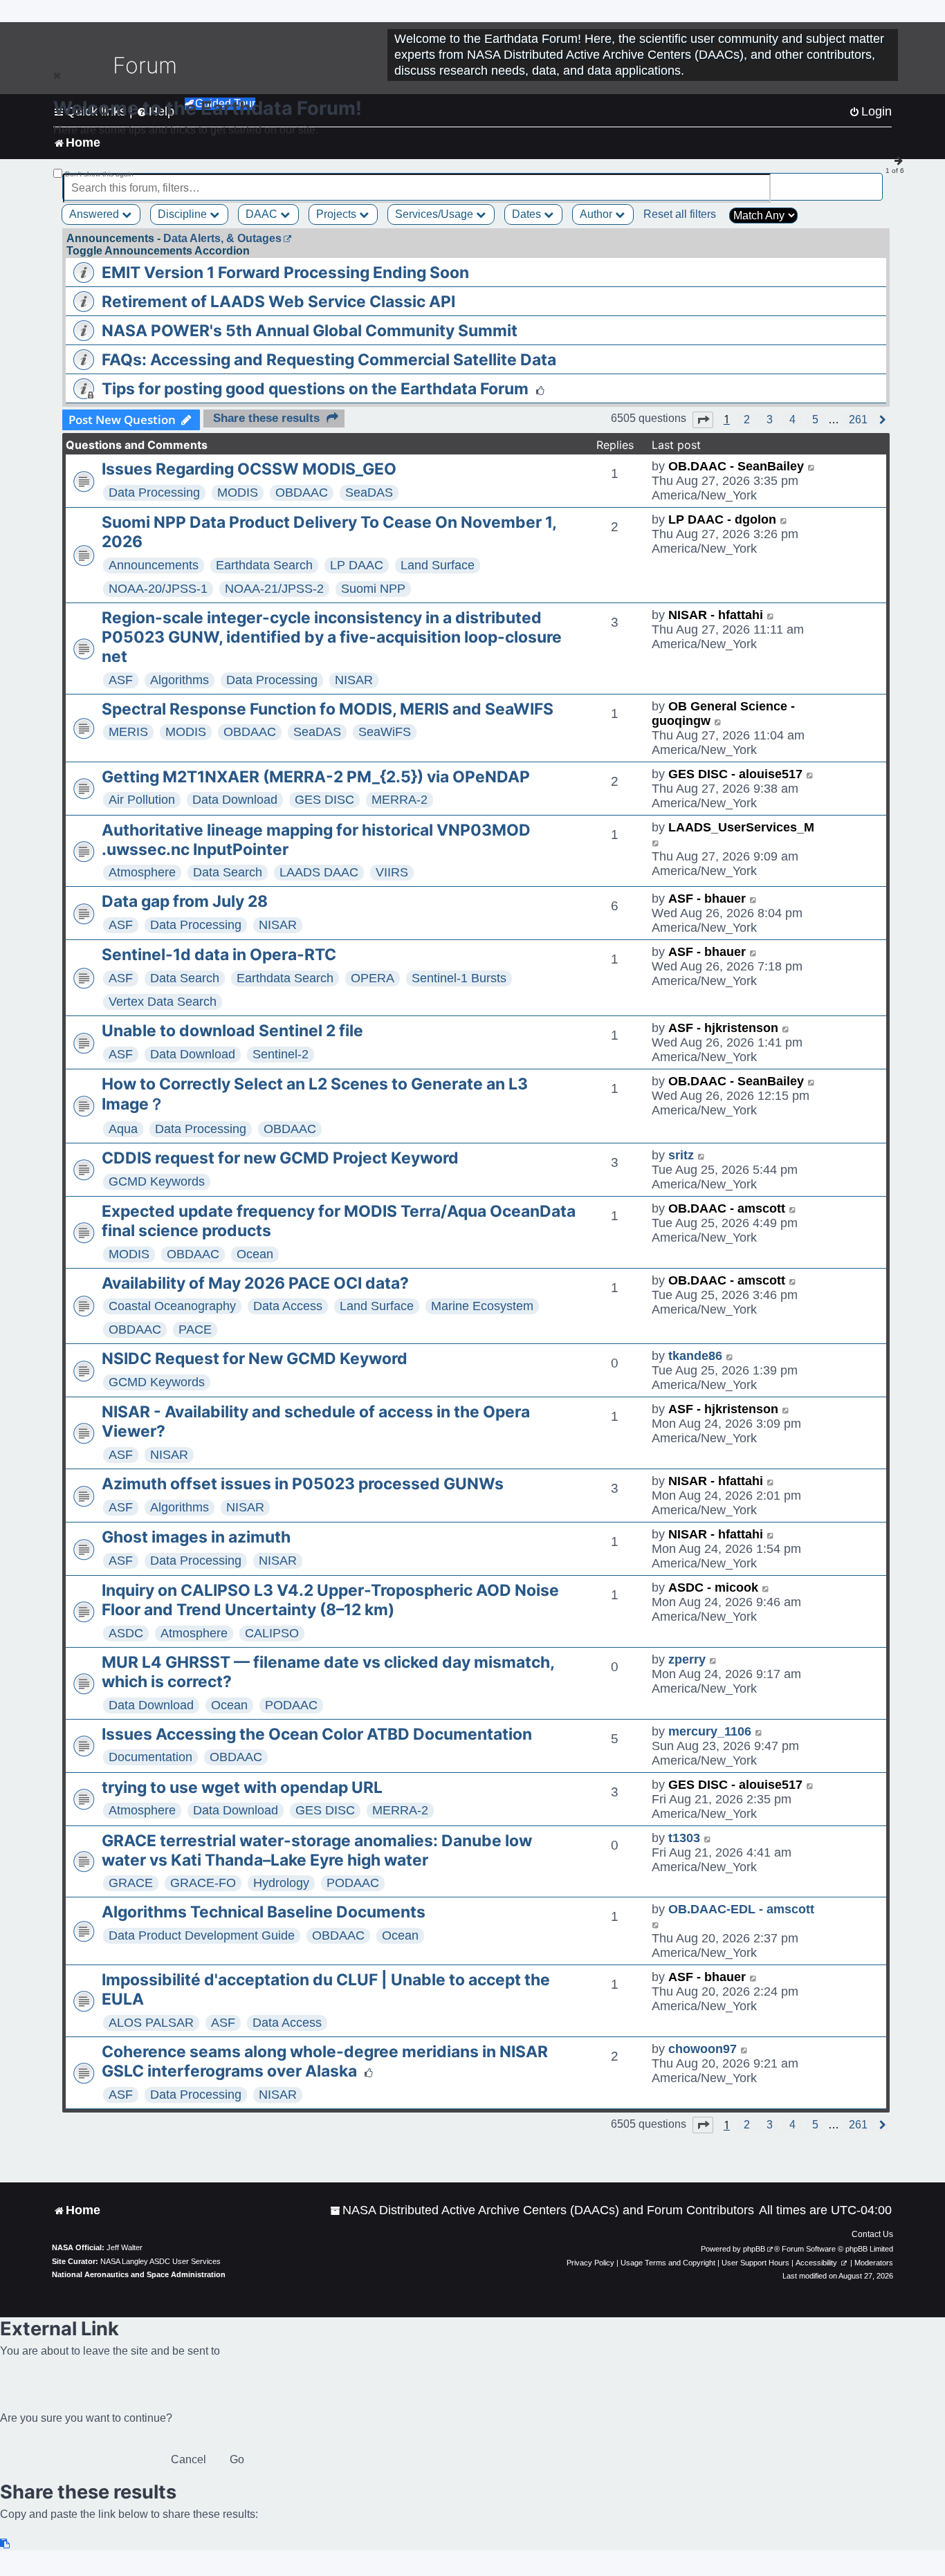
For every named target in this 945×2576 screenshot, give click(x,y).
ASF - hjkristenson (723, 1028)
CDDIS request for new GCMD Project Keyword (280, 1158)
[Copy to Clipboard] (6, 2544)
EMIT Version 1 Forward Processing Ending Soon (285, 273)
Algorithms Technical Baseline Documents (264, 1912)
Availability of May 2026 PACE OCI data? (255, 1283)
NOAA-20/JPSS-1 (158, 589)
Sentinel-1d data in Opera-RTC (219, 955)
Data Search (228, 872)
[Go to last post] (812, 467)
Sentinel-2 (281, 1054)
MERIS (128, 732)
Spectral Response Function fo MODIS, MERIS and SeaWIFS (328, 709)
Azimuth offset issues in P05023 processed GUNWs (303, 1484)
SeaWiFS (385, 732)
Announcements (154, 565)
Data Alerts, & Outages (222, 238)
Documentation (150, 1757)
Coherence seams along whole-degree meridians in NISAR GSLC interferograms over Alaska (325, 2061)
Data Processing (154, 493)
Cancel (189, 2459)
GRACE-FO (203, 1883)
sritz (681, 1155)
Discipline (184, 214)
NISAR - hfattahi (716, 615)
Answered (95, 214)
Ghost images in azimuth (196, 1537)
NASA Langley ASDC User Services (160, 2261)
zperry (687, 1659)
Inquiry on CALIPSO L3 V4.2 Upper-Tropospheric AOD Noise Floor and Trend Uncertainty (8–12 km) (330, 1600)
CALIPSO (272, 1633)
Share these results (266, 418)
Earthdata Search (264, 565)
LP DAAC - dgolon (722, 519)
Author (597, 214)
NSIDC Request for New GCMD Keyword (255, 1359)
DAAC (263, 214)
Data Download (235, 800)
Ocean (255, 1254)
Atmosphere (142, 872)
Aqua (123, 1129)
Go (237, 2459)
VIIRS (392, 872)
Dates (528, 214)
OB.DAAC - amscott (727, 1208)
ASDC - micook (713, 1588)
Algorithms (180, 680)
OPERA (373, 978)
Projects (338, 214)
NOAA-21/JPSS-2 (274, 589)
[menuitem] (542, 2210)
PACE (195, 1330)
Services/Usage (435, 214)
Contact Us (872, 2234)
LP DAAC (357, 565)
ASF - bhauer (707, 899)
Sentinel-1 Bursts (459, 978)
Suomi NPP (373, 589)
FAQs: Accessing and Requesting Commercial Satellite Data (329, 360)
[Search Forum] (873, 180)
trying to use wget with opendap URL (242, 1787)
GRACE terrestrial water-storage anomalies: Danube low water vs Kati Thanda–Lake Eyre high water (317, 1850)
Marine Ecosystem (482, 1306)
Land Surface (438, 565)
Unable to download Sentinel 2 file (232, 1031)
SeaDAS (369, 493)
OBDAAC (302, 493)
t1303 (684, 1838)
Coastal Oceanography (172, 1306)
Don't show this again (99, 174)
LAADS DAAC (319, 872)
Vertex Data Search (163, 1002)
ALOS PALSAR (151, 2023)
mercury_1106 (710, 1731)
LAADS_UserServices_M (741, 827)
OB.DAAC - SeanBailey (736, 466)
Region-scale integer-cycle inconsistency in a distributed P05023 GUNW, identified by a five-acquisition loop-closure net (332, 637)
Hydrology (281, 1883)
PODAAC (291, 1705)
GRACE (131, 1883)
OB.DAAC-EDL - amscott (741, 1909)
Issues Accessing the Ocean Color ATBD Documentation (317, 1734)
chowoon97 (703, 2049)
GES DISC (324, 800)
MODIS (238, 493)
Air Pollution (142, 800)
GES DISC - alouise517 (735, 774)
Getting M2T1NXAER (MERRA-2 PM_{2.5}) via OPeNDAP (316, 777)
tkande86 (695, 1356)
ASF (121, 680)
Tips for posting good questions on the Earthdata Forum (315, 389)
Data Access (288, 1306)
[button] (703, 420)
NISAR (354, 680)
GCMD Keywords (157, 1181)
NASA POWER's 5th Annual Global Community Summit (310, 331)
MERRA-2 (400, 800)
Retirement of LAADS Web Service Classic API (278, 302)
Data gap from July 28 (185, 901)
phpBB (754, 2249)
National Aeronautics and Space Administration (139, 2274)
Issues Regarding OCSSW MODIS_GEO (249, 469)
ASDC (126, 1633)
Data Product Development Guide (202, 1935)
